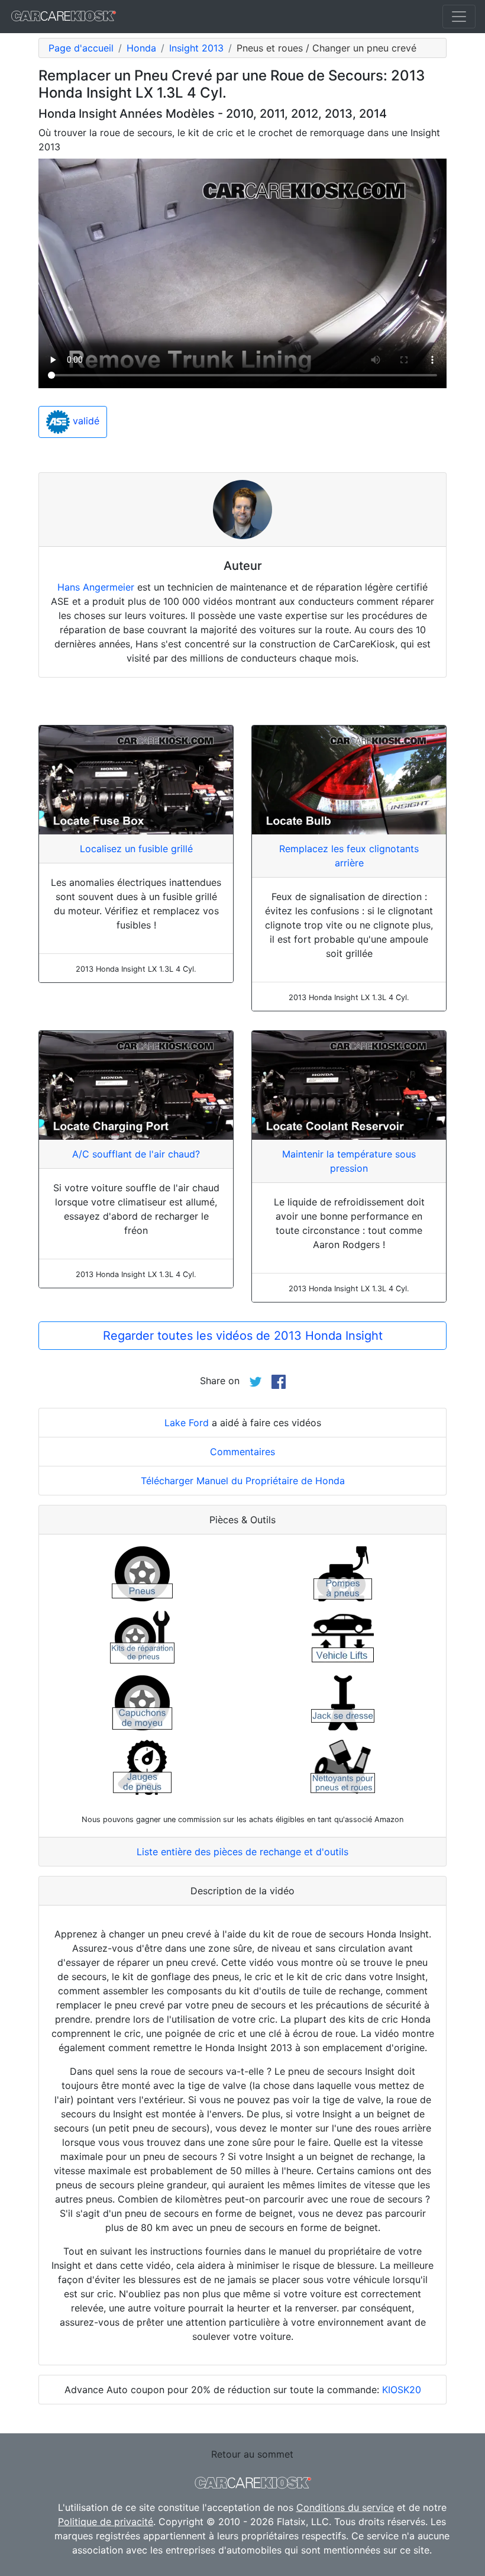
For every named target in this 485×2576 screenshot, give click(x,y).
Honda (141, 48)
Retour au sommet (252, 2454)
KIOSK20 (402, 2390)
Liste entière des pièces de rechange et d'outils (242, 1852)
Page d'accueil (81, 48)
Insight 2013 (196, 48)
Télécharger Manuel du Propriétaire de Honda (243, 1481)
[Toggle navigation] (459, 17)
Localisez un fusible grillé (136, 849)
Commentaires (242, 1452)
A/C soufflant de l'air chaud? (136, 1154)
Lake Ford (187, 1423)
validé (85, 421)
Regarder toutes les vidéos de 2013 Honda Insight (243, 1336)
